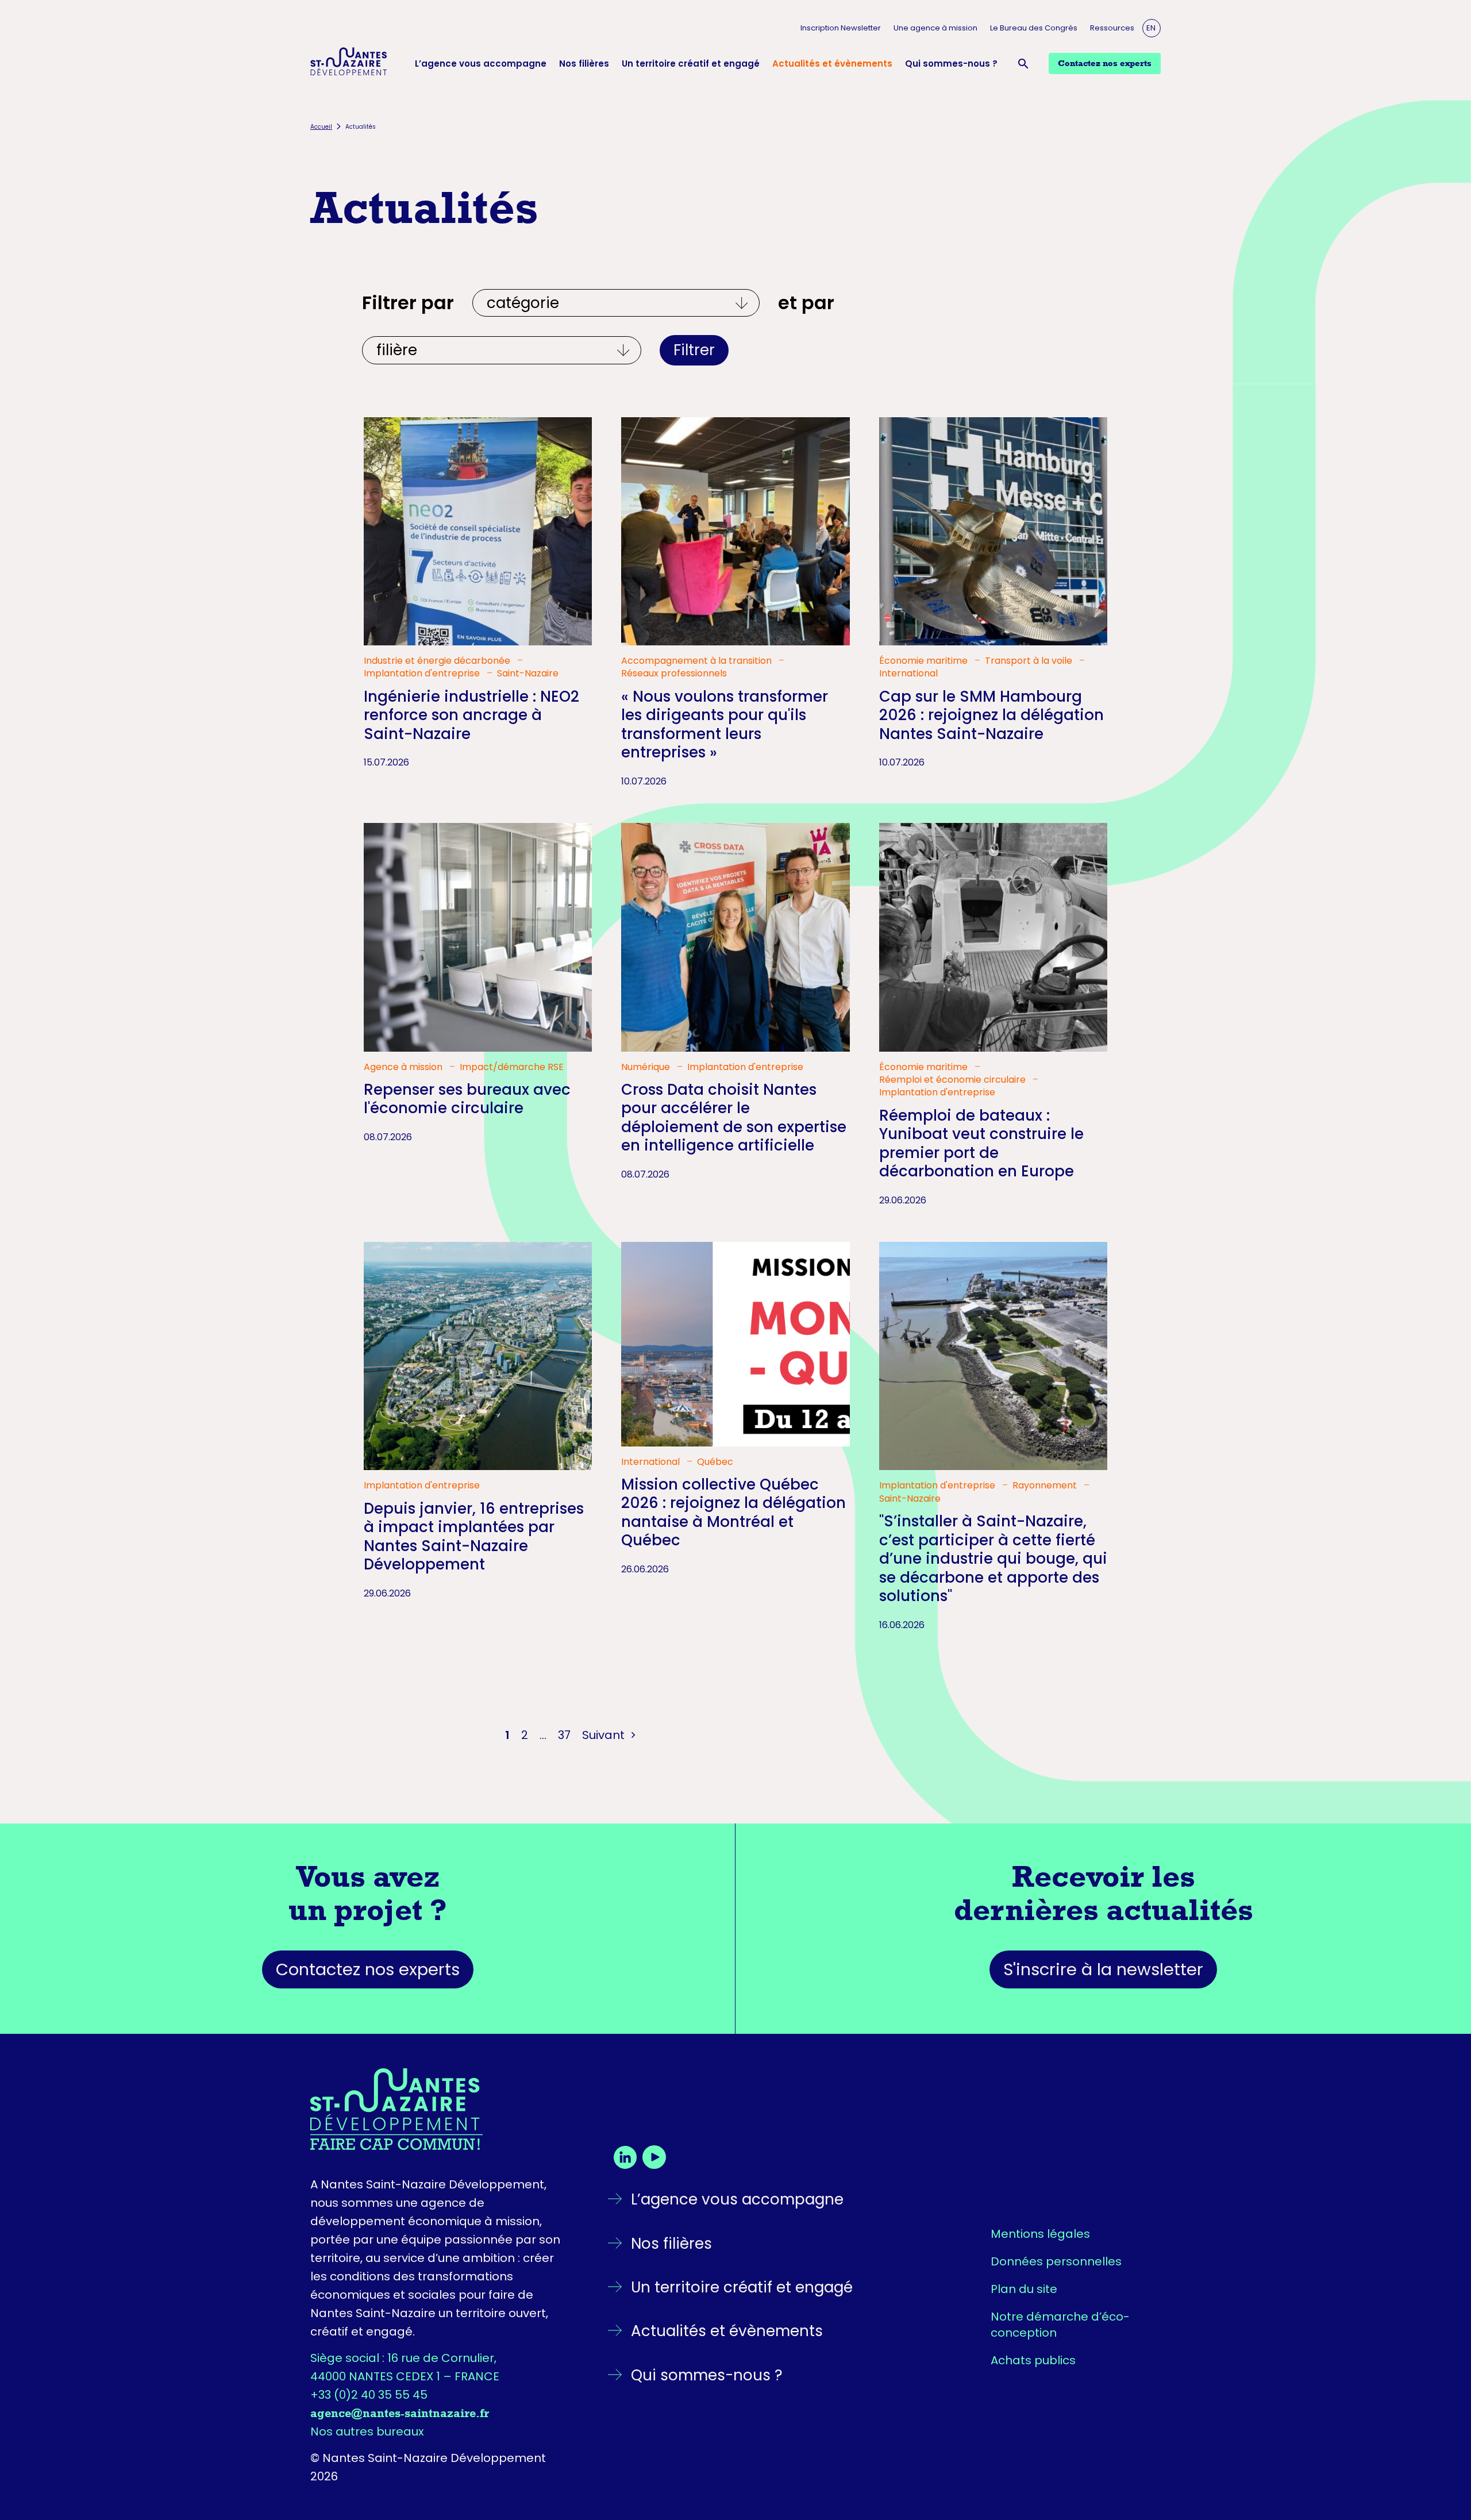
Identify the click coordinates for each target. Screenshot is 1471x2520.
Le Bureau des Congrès (1034, 28)
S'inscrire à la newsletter (1103, 1969)
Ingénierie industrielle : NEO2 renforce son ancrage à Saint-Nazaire (471, 715)
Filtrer (694, 350)
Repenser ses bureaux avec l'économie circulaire (467, 1099)
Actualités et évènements (832, 64)
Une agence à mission (935, 28)
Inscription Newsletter (841, 28)
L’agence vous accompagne (481, 64)
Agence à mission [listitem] (404, 1067)
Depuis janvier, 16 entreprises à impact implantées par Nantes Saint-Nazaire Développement (474, 1537)
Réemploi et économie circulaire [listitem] (954, 1080)
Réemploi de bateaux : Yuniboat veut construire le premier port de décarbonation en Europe (981, 1144)
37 (564, 1735)
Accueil (321, 127)
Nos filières (584, 64)
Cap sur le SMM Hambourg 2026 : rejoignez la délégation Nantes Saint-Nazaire (991, 715)
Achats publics (1033, 2360)
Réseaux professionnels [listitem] (674, 674)
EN (1151, 28)
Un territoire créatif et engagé (691, 64)
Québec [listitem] (715, 1462)
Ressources (1112, 28)
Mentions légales (1040, 2234)
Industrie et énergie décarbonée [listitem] (438, 661)
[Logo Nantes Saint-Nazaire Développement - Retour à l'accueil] (349, 63)
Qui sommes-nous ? (951, 64)
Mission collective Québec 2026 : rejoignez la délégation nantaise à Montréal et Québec (733, 1513)
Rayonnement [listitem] (1046, 1486)
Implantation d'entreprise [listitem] (423, 674)
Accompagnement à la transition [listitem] (698, 661)
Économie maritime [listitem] (925, 661)
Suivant (605, 1735)
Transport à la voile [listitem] (1030, 661)
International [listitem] (908, 674)
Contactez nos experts (368, 1969)
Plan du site (1024, 2289)
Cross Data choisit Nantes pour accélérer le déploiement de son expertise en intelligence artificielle (734, 1118)
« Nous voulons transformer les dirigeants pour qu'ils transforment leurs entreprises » (725, 725)
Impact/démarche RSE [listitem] (512, 1067)
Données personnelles (1056, 2261)
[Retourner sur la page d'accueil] (438, 2109)
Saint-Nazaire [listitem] (528, 674)
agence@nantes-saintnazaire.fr (400, 2413)
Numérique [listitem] (647, 1067)
